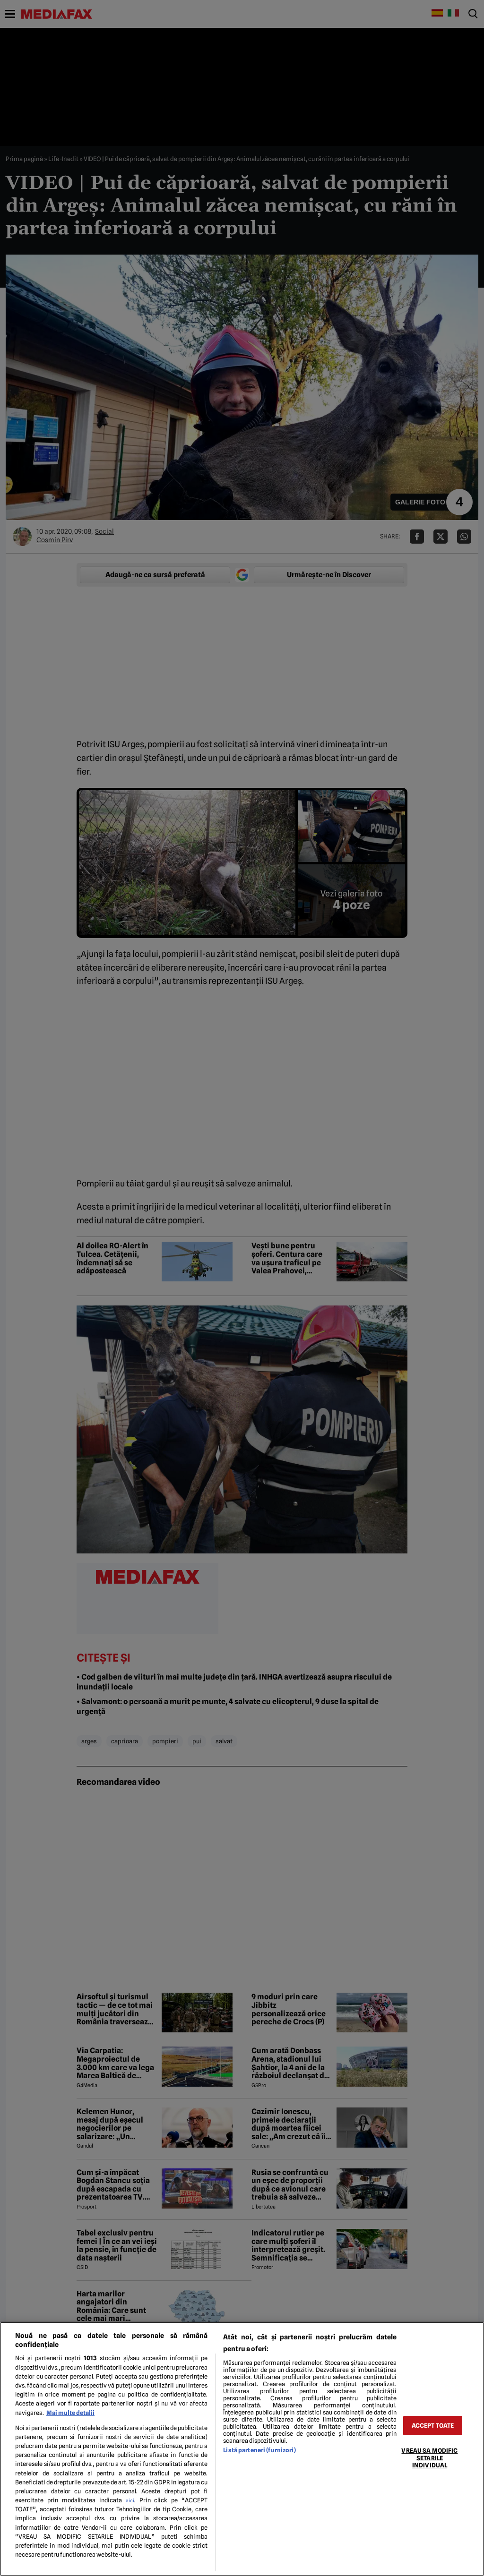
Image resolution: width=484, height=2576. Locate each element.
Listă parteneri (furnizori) (259, 2450)
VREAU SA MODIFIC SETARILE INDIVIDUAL (429, 2458)
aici (130, 2500)
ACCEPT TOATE (433, 2426)
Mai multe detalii (70, 2413)
